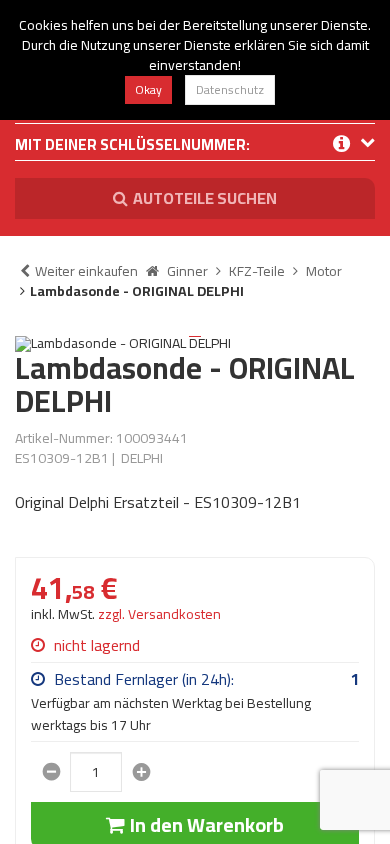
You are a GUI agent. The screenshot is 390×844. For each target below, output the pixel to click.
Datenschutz (230, 89)
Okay (148, 89)
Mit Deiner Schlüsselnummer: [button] (132, 146)
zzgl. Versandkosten (159, 614)
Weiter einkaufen (86, 271)
